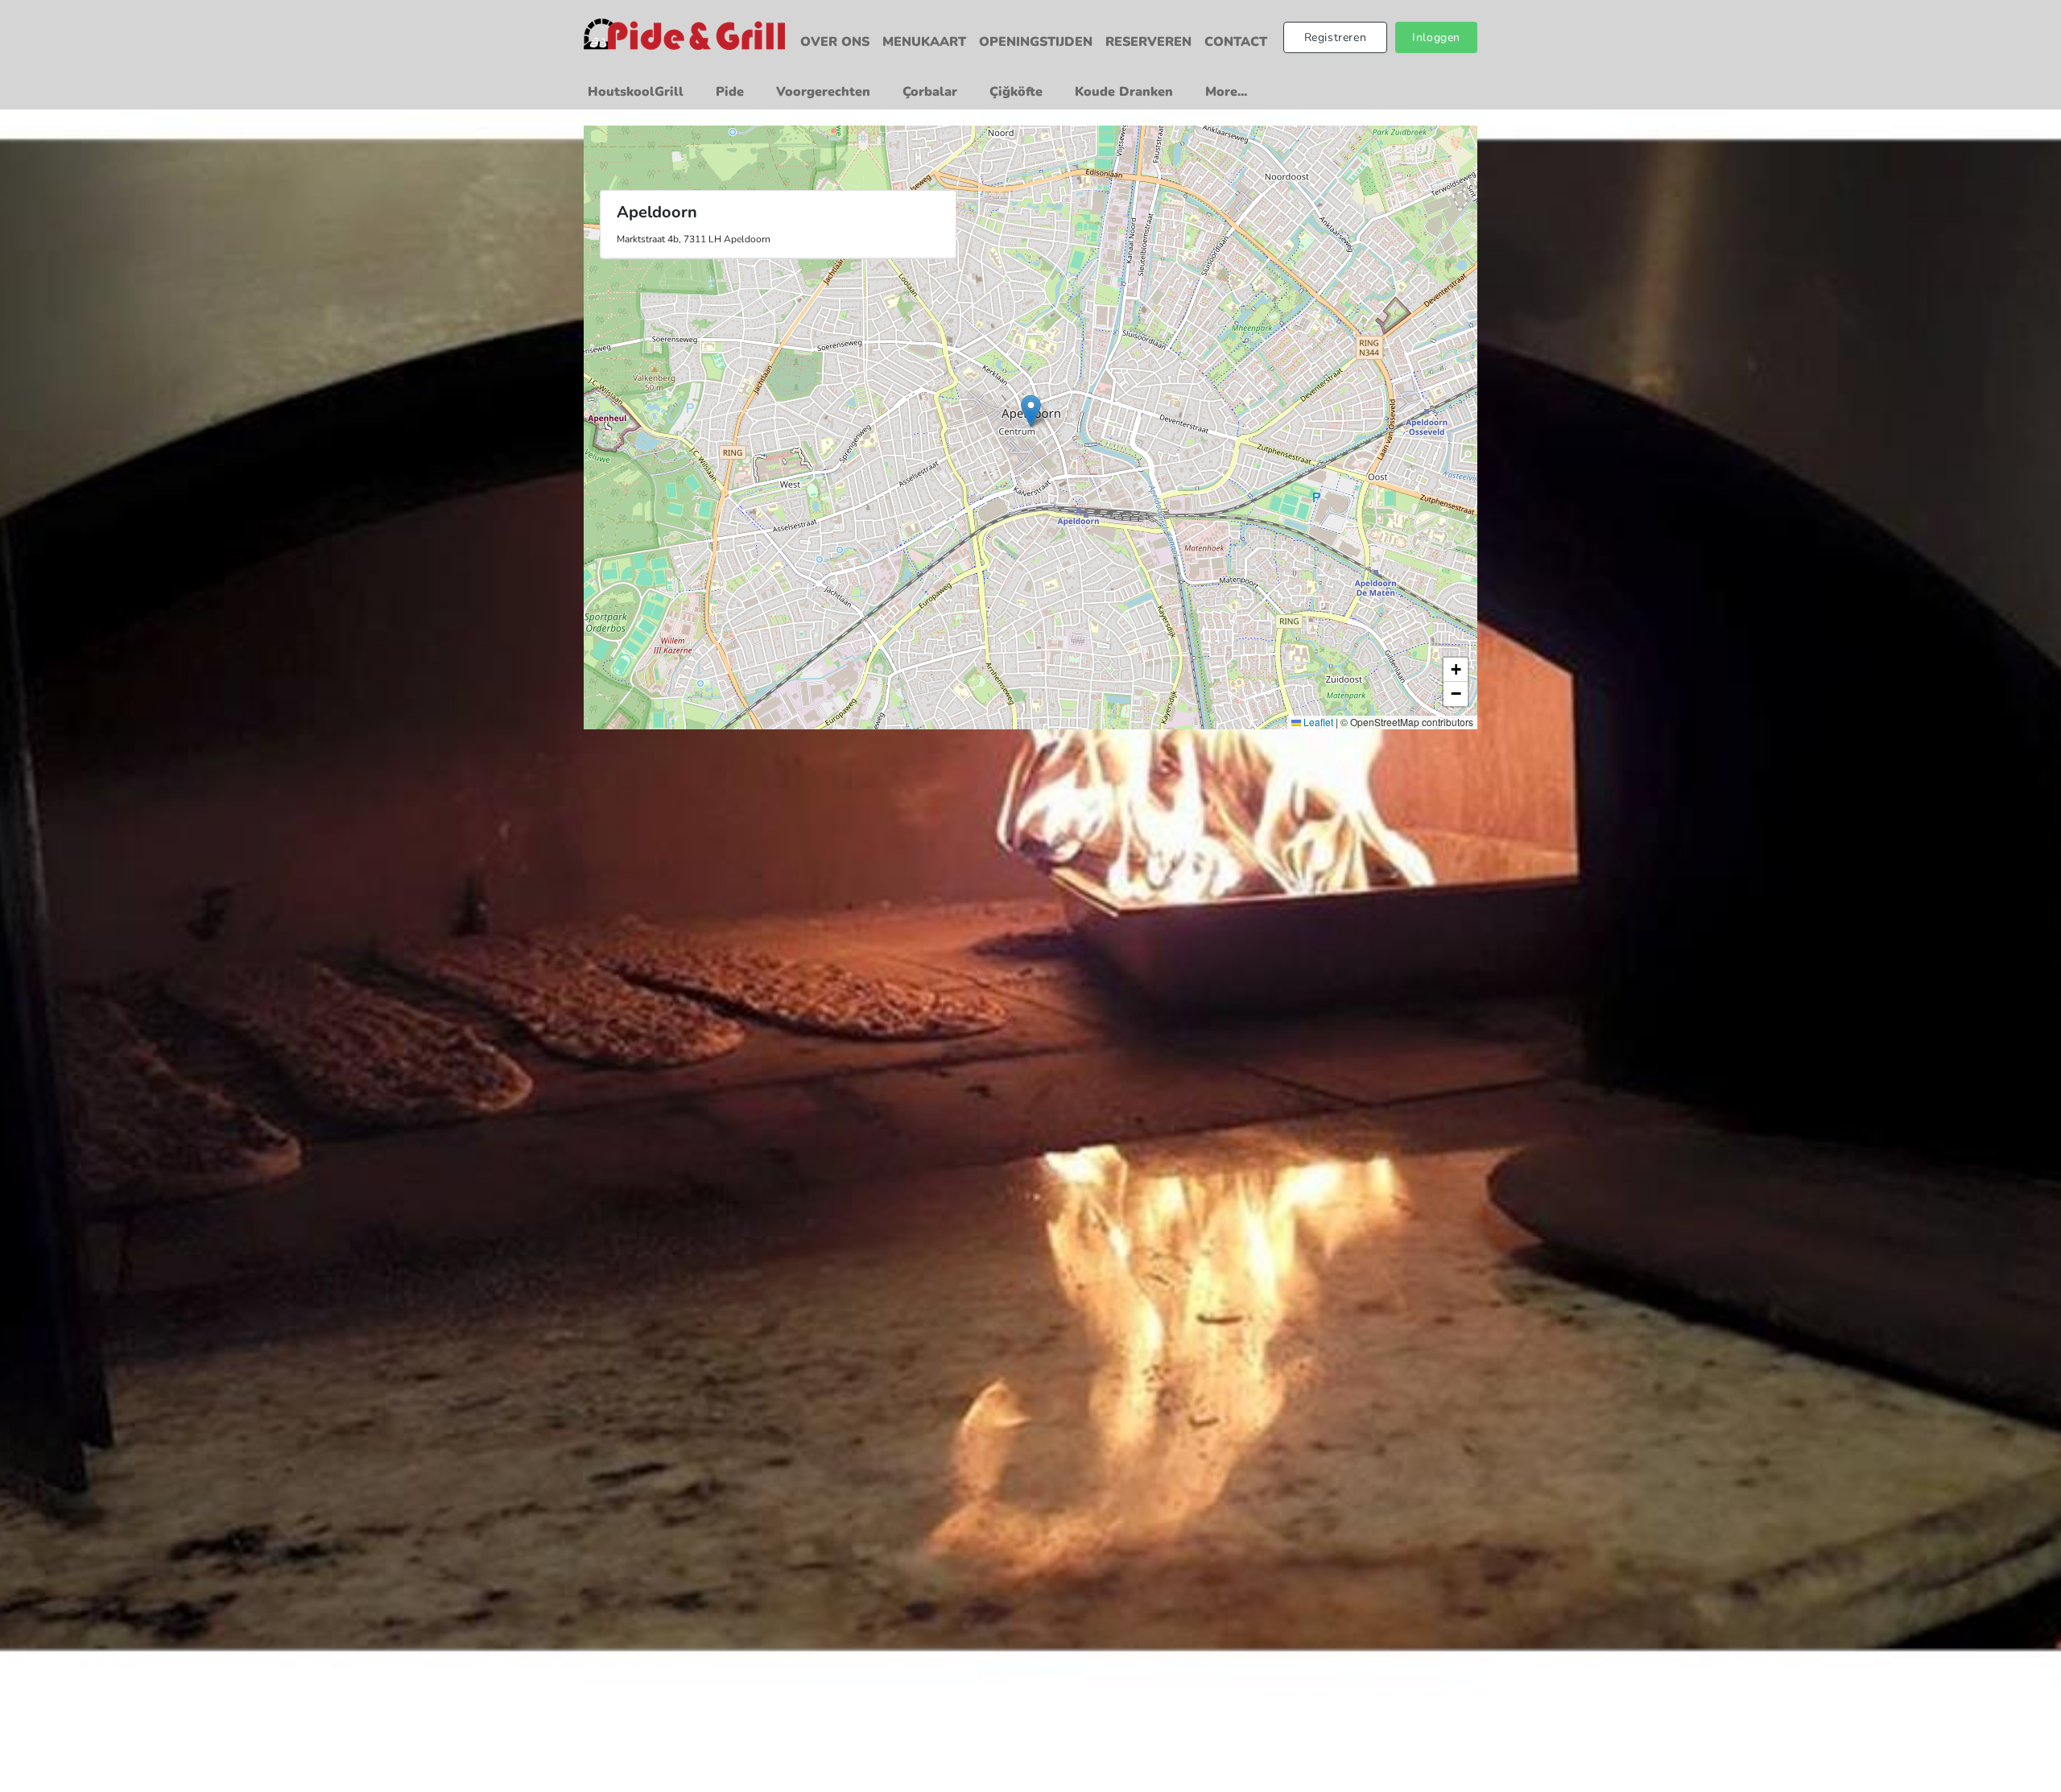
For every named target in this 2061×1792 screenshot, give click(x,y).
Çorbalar (930, 92)
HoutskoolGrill (636, 92)
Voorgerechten (823, 92)
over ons (835, 42)
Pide (730, 92)
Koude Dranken (1124, 92)
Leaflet (1317, 722)
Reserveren (1148, 42)
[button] (1031, 411)
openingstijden (1036, 42)
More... (1226, 92)
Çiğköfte (1016, 92)
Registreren (1336, 37)
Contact (1236, 42)
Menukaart (924, 42)
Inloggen (1436, 37)
